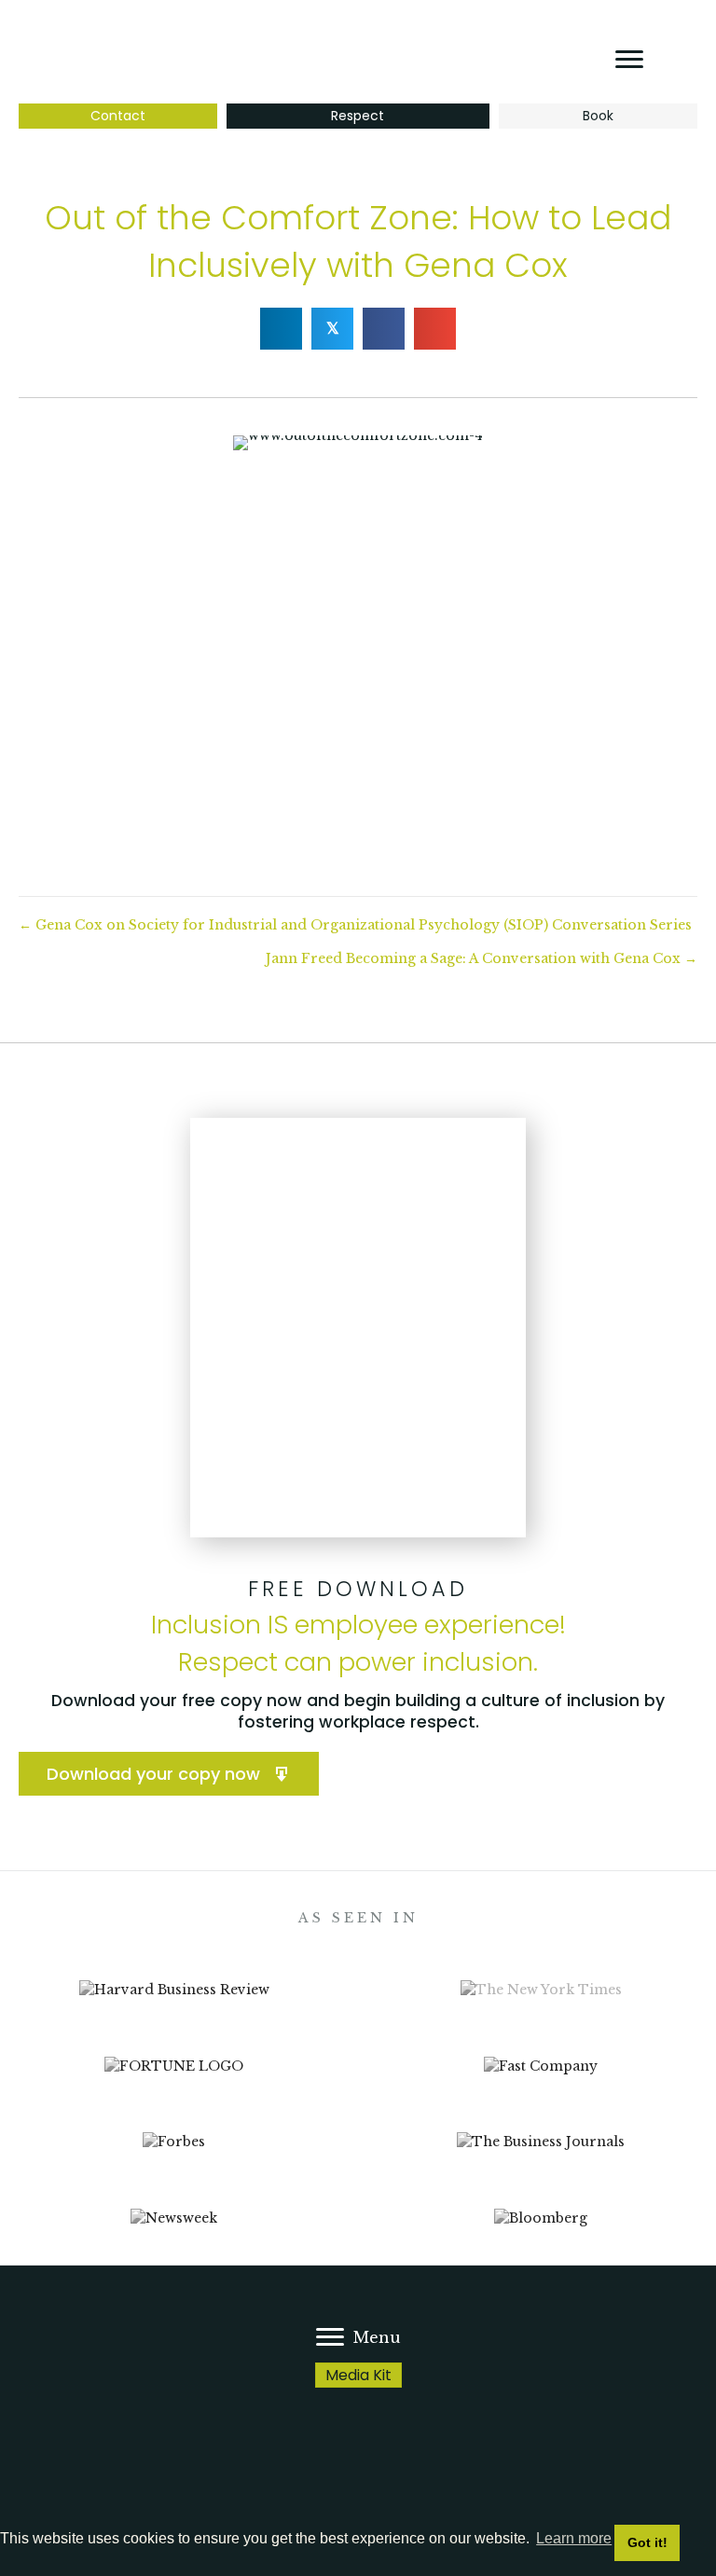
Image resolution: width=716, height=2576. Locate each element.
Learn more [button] (574, 2538)
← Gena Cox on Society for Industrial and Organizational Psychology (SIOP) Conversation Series (355, 925)
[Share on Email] (435, 329)
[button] (169, 1774)
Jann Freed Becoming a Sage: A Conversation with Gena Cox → (482, 958)
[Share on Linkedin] (281, 329)
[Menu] (629, 60)
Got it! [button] (647, 2542)
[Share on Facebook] (384, 329)
